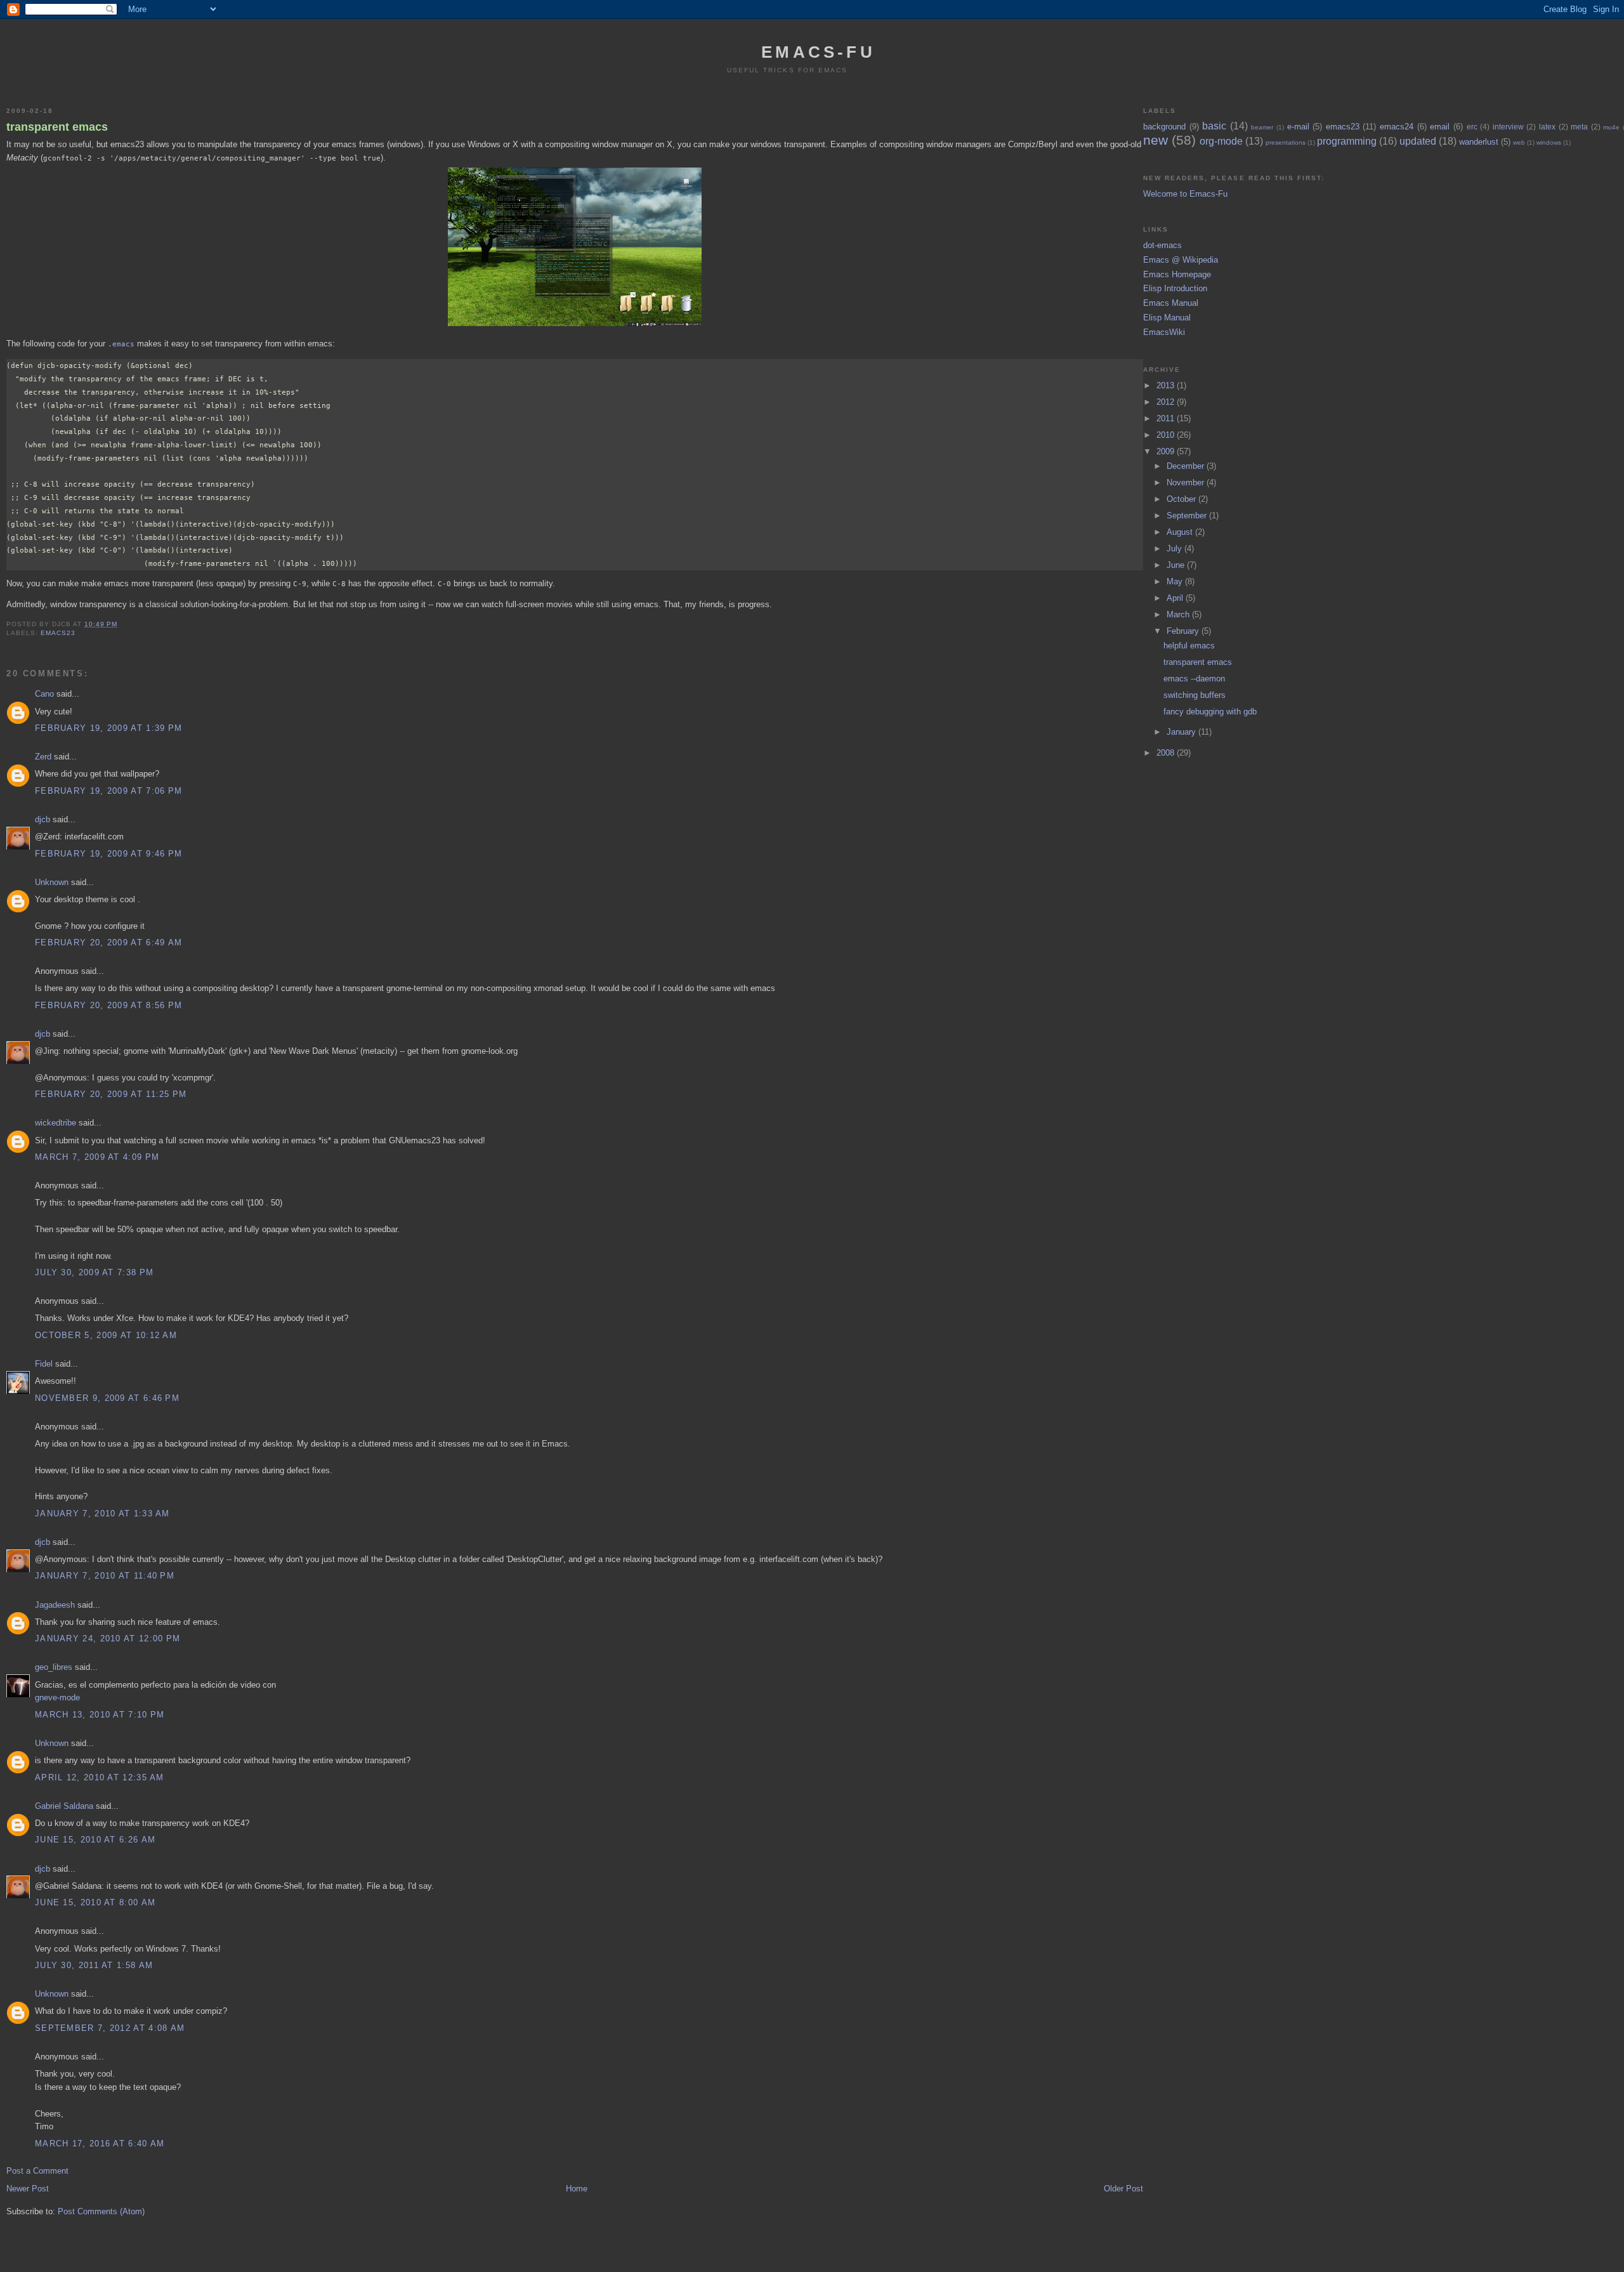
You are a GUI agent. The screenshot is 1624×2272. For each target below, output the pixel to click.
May (1176, 581)
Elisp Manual (1167, 318)
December (1187, 466)
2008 (1167, 753)
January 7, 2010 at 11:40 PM (105, 1576)
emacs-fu (818, 52)
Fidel (44, 1364)
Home (577, 2189)
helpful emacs (1189, 646)
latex (1547, 127)
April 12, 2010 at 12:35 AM (100, 1777)
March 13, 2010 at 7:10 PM (100, 1715)
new (1156, 140)
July (1175, 548)
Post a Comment (37, 2171)
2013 (1167, 385)
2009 (1167, 451)
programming (1347, 141)
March (1179, 614)
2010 (1167, 435)
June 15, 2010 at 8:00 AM (95, 1902)
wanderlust (1479, 142)
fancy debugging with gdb (1210, 712)
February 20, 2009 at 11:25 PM (111, 1094)
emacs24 (1397, 127)
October (1182, 499)
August (1181, 532)
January (1182, 732)
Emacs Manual (1171, 303)
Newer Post (28, 2189)
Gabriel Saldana (64, 1806)
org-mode (1221, 141)
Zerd (43, 757)
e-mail (1298, 127)
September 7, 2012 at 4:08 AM (110, 2028)
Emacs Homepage (1177, 274)
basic (1214, 126)
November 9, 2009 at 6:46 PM (107, 1398)
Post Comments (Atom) (101, 2211)
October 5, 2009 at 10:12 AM (106, 1335)
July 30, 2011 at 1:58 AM (94, 1965)
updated (1418, 141)
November (1187, 483)
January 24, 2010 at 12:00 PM (108, 1638)
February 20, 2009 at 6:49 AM (108, 942)
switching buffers (1195, 695)
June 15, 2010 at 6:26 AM (95, 1840)
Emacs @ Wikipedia (1181, 260)
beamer (1262, 127)
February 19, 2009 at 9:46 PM (108, 854)
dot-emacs (1162, 245)
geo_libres (54, 1667)
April (1176, 598)
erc (1472, 127)
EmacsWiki (1164, 332)
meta (1579, 127)
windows (1549, 142)
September (1188, 515)
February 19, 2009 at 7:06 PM (108, 791)
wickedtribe (56, 1123)
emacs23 (58, 633)
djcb (43, 819)
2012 (1167, 402)
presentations (1286, 142)
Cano (44, 694)
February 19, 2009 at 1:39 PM (108, 728)
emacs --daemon (1194, 679)
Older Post (1123, 2189)
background (1164, 127)
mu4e (1611, 127)
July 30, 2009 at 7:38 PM (94, 1272)
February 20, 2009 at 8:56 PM (108, 1005)
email (1440, 127)
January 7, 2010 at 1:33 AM (102, 1514)
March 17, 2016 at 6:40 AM (100, 2144)
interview (1508, 127)
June (1177, 565)
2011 (1167, 418)
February (1184, 631)
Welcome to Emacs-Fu (1185, 194)
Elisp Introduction (1175, 288)
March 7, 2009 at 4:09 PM (97, 1157)
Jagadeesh (55, 1605)
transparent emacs (57, 127)
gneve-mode (57, 1697)
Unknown (52, 882)
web (1519, 142)
